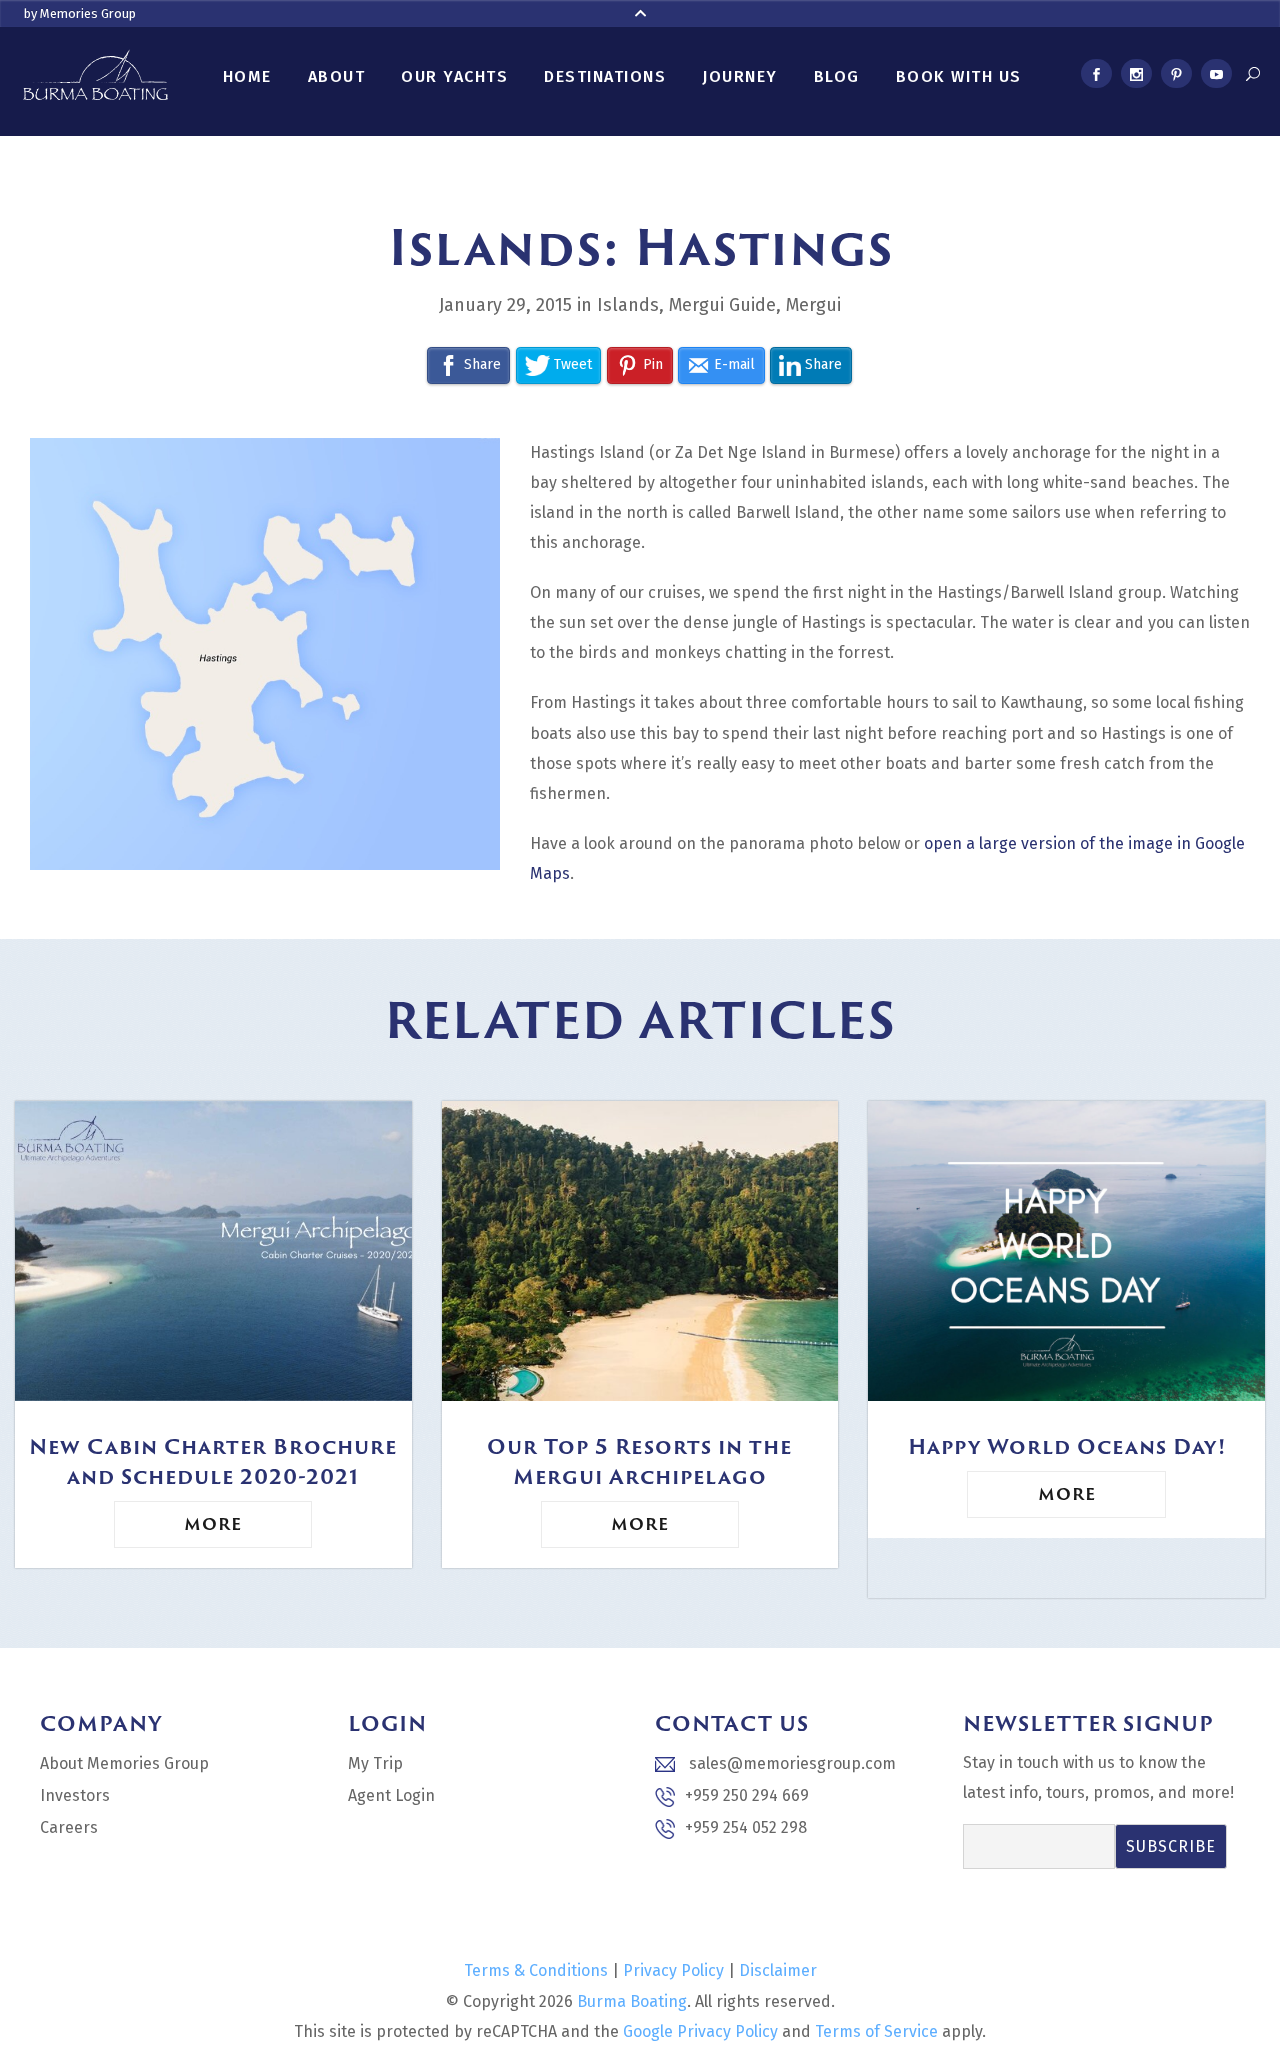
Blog (837, 76)
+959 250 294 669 (747, 1795)
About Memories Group (124, 1763)
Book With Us (959, 76)
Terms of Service (876, 2031)
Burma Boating (632, 2001)
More (213, 1524)
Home (247, 76)
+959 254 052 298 (746, 1827)
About (337, 76)
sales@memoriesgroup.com (790, 1763)
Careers (69, 1827)
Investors (75, 1795)
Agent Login (391, 1795)
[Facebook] (1096, 77)
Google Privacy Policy (700, 2031)
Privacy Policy (673, 1970)
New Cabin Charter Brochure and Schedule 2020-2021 (213, 1461)
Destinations (605, 76)
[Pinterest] (1176, 77)
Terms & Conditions (536, 1970)
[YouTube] (1216, 77)
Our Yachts (454, 76)
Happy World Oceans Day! (1067, 1446)
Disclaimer (778, 1970)
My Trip (375, 1763)
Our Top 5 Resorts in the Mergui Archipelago (639, 1461)
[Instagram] (1136, 77)
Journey (740, 76)
